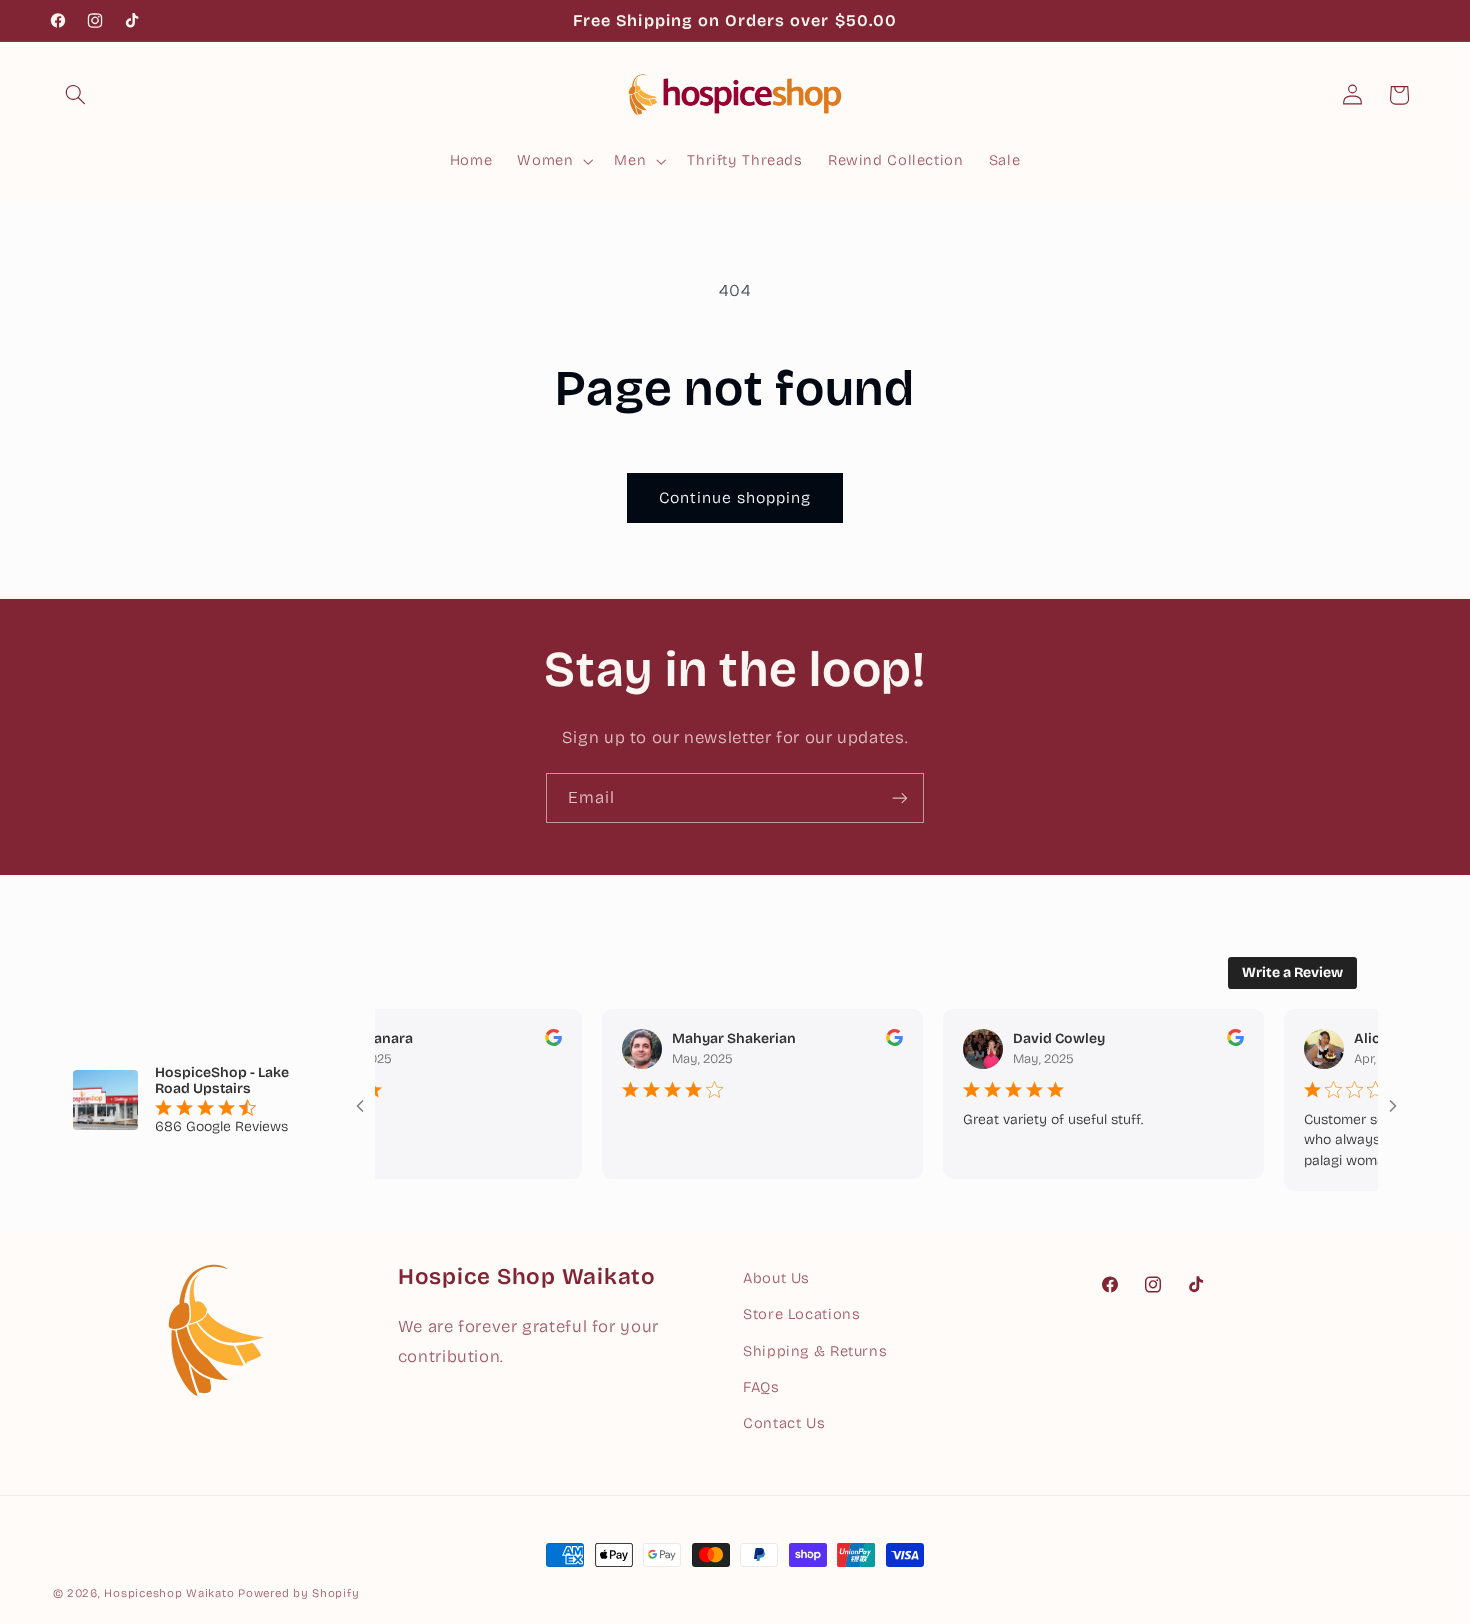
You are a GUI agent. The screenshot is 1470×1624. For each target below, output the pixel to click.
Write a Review (1292, 972)
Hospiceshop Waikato (169, 1593)
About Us (776, 1278)
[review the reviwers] (530, 1041)
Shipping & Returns (815, 1351)
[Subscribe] (900, 797)
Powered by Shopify (298, 1593)
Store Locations (801, 1314)
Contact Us (784, 1423)
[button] (76, 95)
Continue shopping (735, 497)
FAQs (761, 1387)
